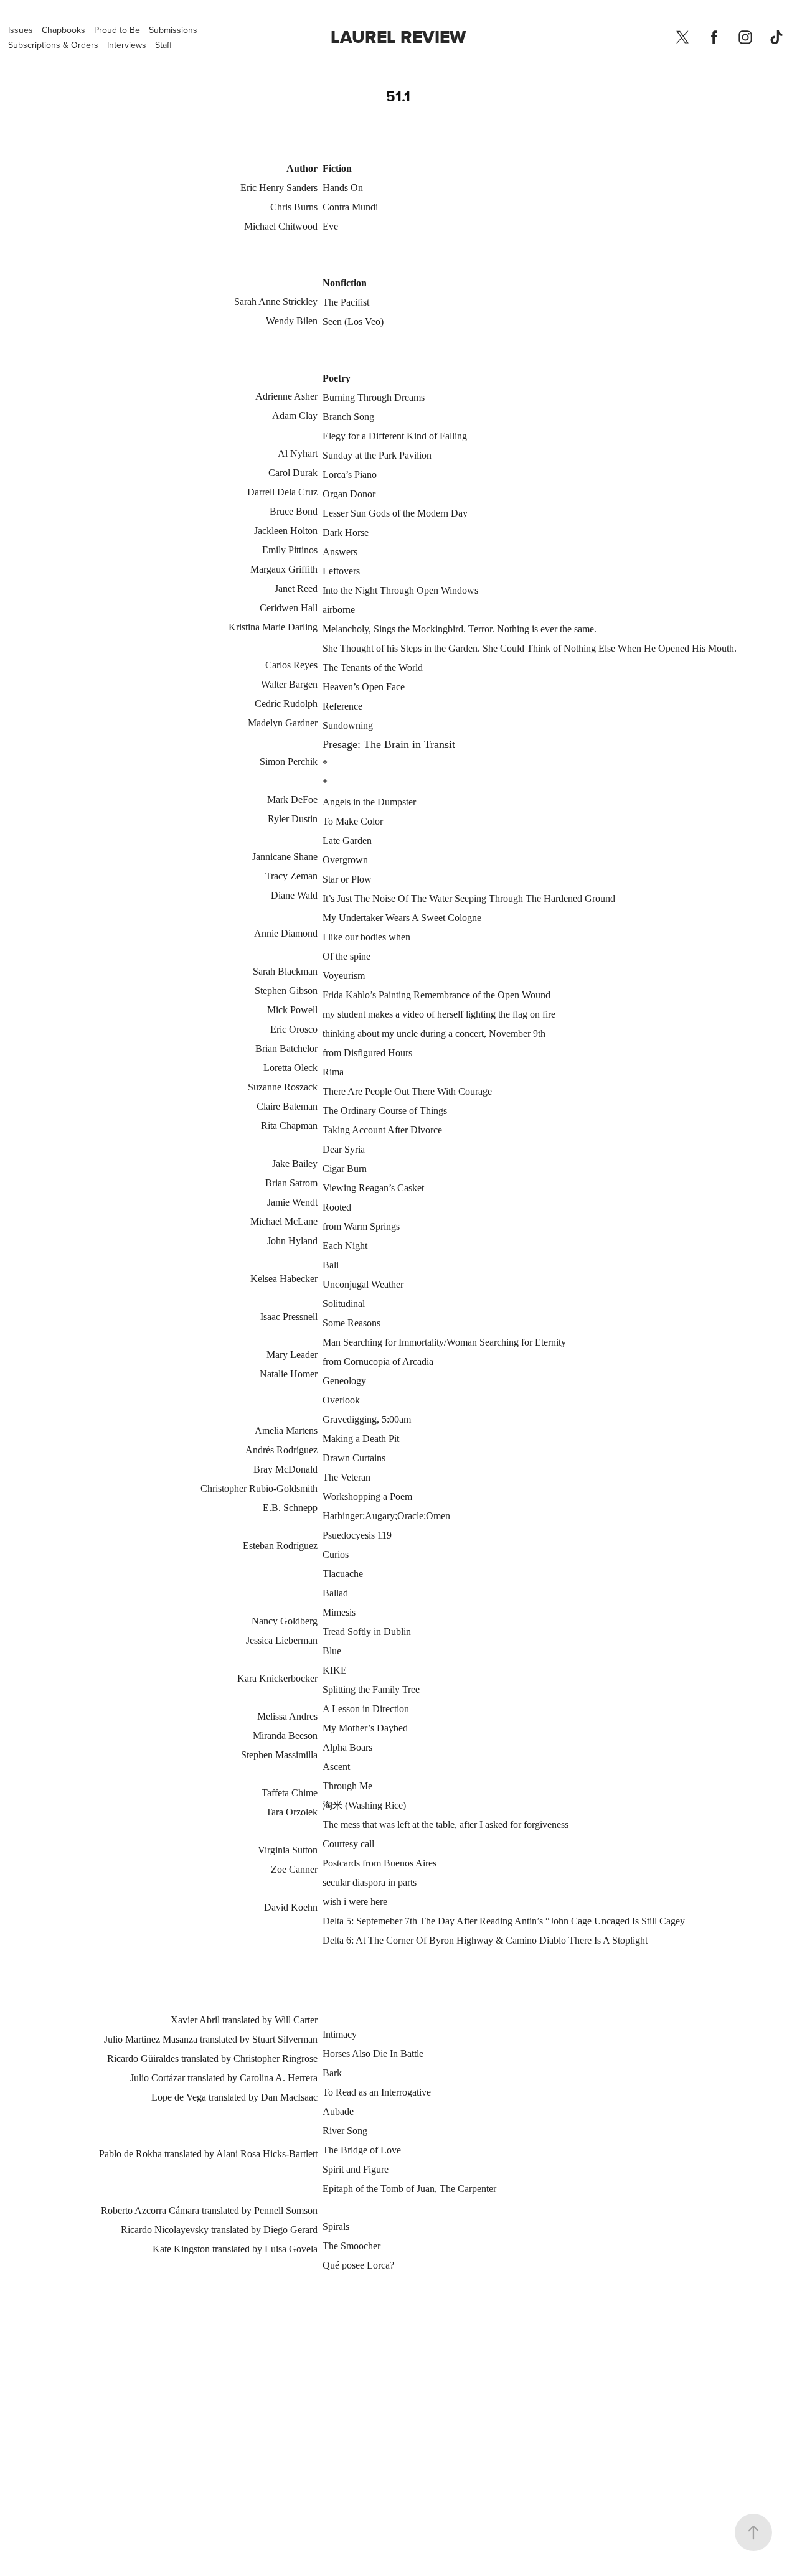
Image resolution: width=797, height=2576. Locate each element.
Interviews (127, 45)
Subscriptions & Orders (53, 45)
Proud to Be (117, 30)
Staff (163, 45)
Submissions (173, 30)
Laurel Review (398, 37)
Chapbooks (64, 30)
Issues (21, 30)
